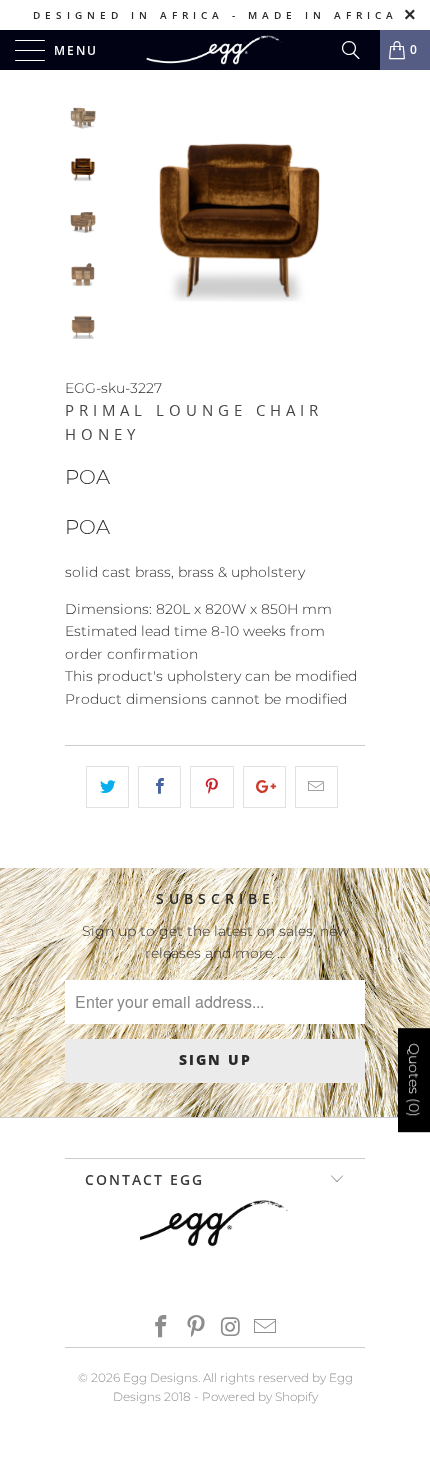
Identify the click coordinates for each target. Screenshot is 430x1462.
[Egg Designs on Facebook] (162, 1328)
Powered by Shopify (260, 1396)
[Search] (358, 50)
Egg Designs (160, 1377)
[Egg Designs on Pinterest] (197, 1328)
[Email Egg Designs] (266, 1328)
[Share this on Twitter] (107, 787)
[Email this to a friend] (316, 787)
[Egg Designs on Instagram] (232, 1328)
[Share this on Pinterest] (211, 787)
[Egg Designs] (215, 50)
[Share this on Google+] (264, 787)
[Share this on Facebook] (159, 787)
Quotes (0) (414, 1080)
